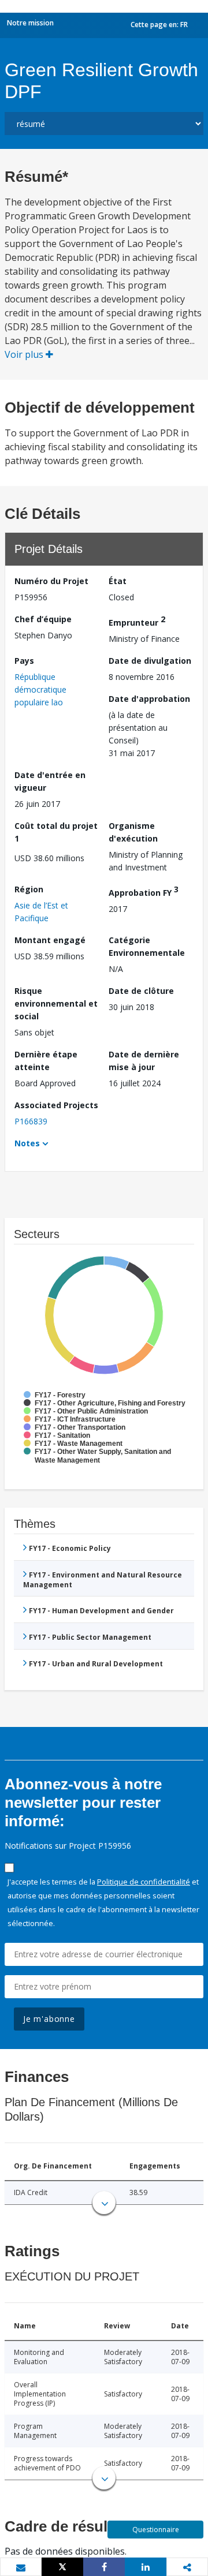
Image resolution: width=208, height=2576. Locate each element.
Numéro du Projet (51, 581)
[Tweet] (62, 2567)
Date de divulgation (150, 661)
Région (29, 889)
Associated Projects (56, 1105)
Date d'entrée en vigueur (50, 781)
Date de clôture (141, 991)
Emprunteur (137, 621)
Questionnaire (156, 2530)
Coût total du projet (56, 832)
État (118, 581)
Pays (24, 661)
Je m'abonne (49, 2019)
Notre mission (30, 23)
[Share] (104, 2567)
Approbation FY (144, 891)
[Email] (21, 2567)
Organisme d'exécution (133, 832)
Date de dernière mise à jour (144, 1061)
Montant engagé (50, 940)
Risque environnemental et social (56, 1003)
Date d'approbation (149, 699)
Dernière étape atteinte (46, 1061)
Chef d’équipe (43, 619)
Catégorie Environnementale (147, 946)
